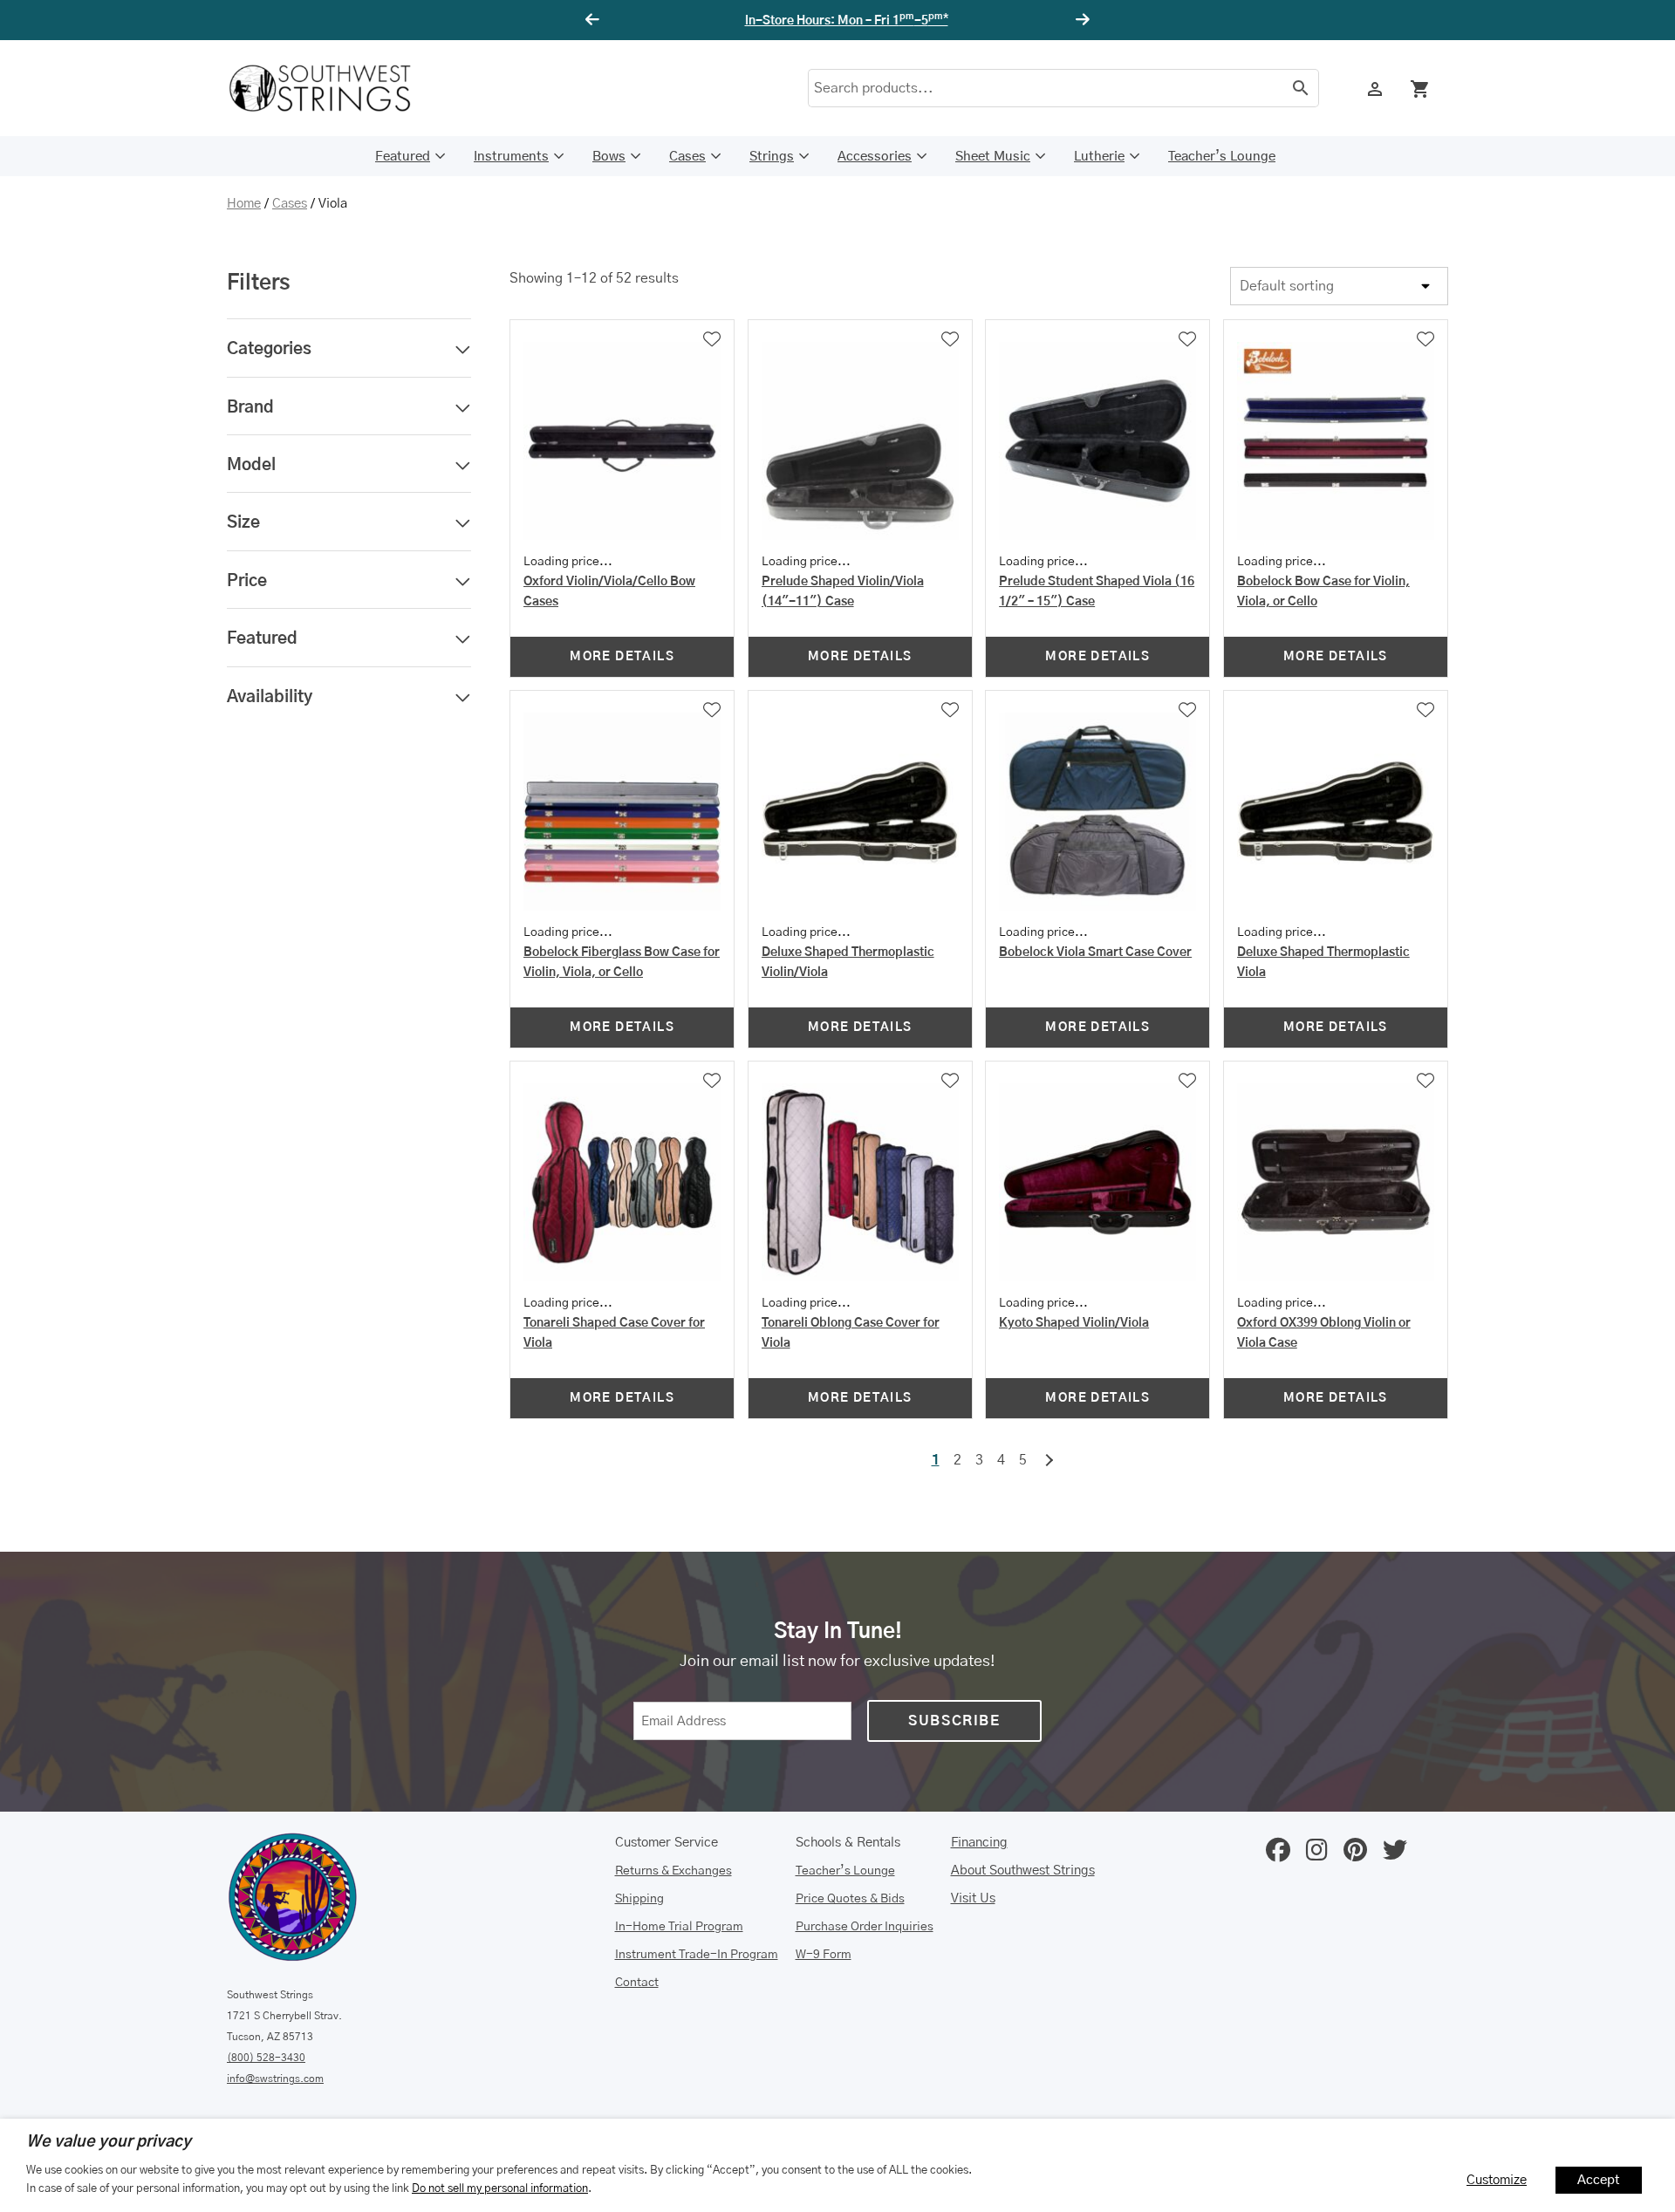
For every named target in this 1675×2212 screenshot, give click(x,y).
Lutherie (1099, 157)
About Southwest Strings (1023, 1871)
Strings (772, 157)
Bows (609, 157)
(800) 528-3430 (266, 2058)
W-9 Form (824, 1955)
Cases (687, 157)
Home (244, 204)
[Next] (1080, 20)
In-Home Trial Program (679, 1927)
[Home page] (332, 88)
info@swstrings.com (275, 2079)
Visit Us (973, 1898)
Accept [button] (1599, 2180)
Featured (403, 157)
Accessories (875, 157)
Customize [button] (1497, 2180)
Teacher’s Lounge (1222, 157)
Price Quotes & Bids (850, 1899)
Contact (637, 1983)
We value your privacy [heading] (109, 2142)
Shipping (639, 1899)
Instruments (511, 157)
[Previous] (595, 20)
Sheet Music (993, 157)
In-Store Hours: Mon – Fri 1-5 (838, 21)
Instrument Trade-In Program (697, 1955)
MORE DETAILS (622, 657)
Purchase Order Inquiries (865, 1927)
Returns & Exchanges (673, 1871)
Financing (979, 1843)
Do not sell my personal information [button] (500, 2188)
